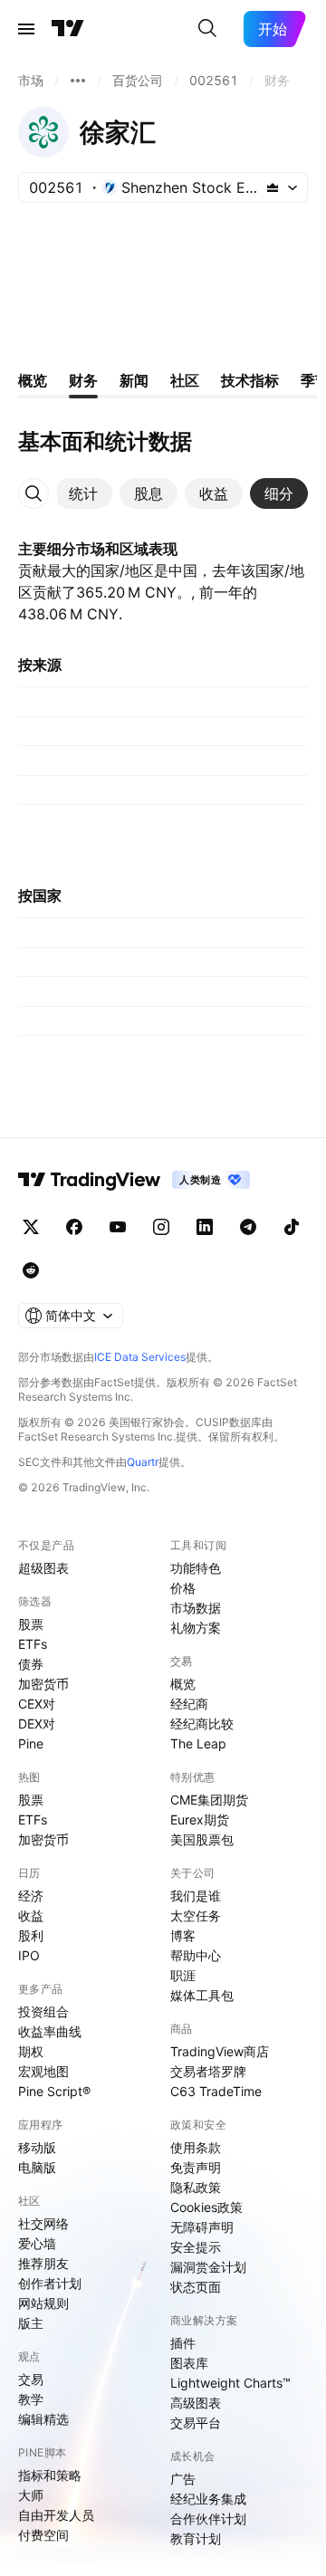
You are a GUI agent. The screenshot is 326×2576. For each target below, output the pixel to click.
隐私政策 (196, 2187)
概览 (183, 1684)
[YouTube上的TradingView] (118, 1227)
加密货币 (43, 1684)
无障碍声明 (202, 2227)
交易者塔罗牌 (208, 2071)
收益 (31, 1915)
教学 (31, 2399)
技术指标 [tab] (250, 380)
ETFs (33, 1644)
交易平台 (196, 2423)
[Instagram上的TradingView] (161, 1227)
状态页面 (196, 2287)
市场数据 (196, 1608)
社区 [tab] (185, 380)
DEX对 (37, 1724)
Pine (31, 1743)
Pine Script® (54, 2091)
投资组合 (43, 2011)
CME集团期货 (209, 1800)
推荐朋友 (43, 2263)
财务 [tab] (83, 380)
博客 (183, 1935)
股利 (31, 1935)
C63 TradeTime (216, 2091)
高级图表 (196, 2403)
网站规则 (43, 2303)
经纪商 (189, 1704)
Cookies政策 (206, 2207)
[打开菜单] (26, 29)
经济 (31, 1896)
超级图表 (43, 1568)
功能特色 (196, 1568)
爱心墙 (37, 2243)
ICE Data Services (140, 1357)
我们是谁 (196, 1896)
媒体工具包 (202, 1995)
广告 (183, 2479)
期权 (31, 2051)
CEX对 (37, 1704)
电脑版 (37, 2167)
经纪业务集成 (208, 2499)
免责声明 (196, 2167)
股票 (31, 1624)
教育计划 (196, 2538)
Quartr (143, 1462)
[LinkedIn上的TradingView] (205, 1227)
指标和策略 (50, 2475)
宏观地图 (43, 2071)
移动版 (37, 2147)
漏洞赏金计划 (208, 2267)
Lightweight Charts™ (230, 2383)
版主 (31, 2323)
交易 (31, 2379)
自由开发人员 (56, 2515)
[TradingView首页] (68, 29)
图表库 (189, 2363)
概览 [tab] (33, 380)
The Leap (198, 1743)
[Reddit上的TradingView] (31, 1270)
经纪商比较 (202, 1724)
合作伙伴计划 (208, 2519)
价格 (183, 1588)
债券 (31, 1664)
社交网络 (43, 2223)
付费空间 (43, 2535)
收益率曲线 (50, 2031)
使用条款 (196, 2147)
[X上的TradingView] (31, 1227)
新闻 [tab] (134, 380)
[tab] (83, 493)
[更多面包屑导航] (78, 81)
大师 (31, 2495)
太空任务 (196, 1915)
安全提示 (196, 2247)
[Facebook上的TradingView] (74, 1227)
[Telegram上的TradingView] (248, 1227)
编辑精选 (43, 2419)
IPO (29, 1955)
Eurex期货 (200, 1819)
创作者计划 (50, 2283)
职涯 (183, 1975)
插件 (183, 2343)
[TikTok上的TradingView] (292, 1227)
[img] (273, 187)
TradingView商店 (220, 2051)
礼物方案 (196, 1628)
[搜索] (207, 29)
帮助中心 (196, 1955)
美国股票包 (202, 1839)
